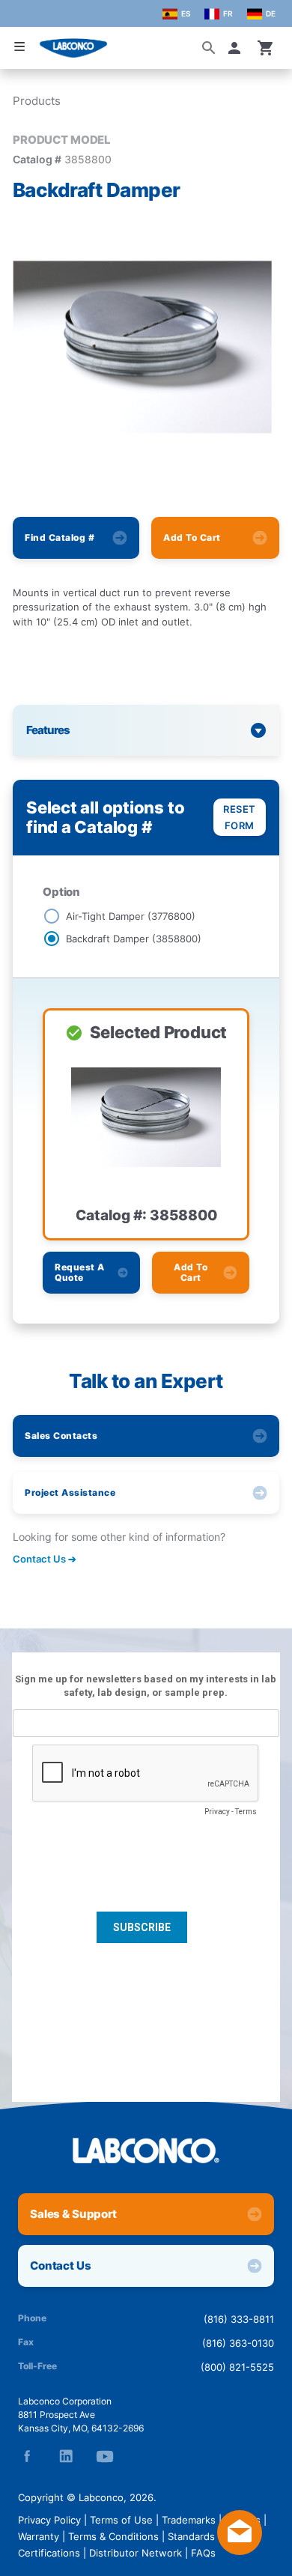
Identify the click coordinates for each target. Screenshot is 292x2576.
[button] (237, 48)
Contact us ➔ (45, 1559)
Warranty (39, 2536)
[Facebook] (27, 2456)
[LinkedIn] (66, 2456)
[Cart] (266, 48)
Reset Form (240, 817)
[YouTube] (105, 2456)
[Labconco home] (146, 2151)
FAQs (203, 2553)
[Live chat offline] (240, 2551)
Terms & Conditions (113, 2536)
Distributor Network (136, 2553)
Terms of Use (121, 2520)
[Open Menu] (19, 47)
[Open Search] (209, 48)
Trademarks (189, 2520)
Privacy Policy (49, 2520)
